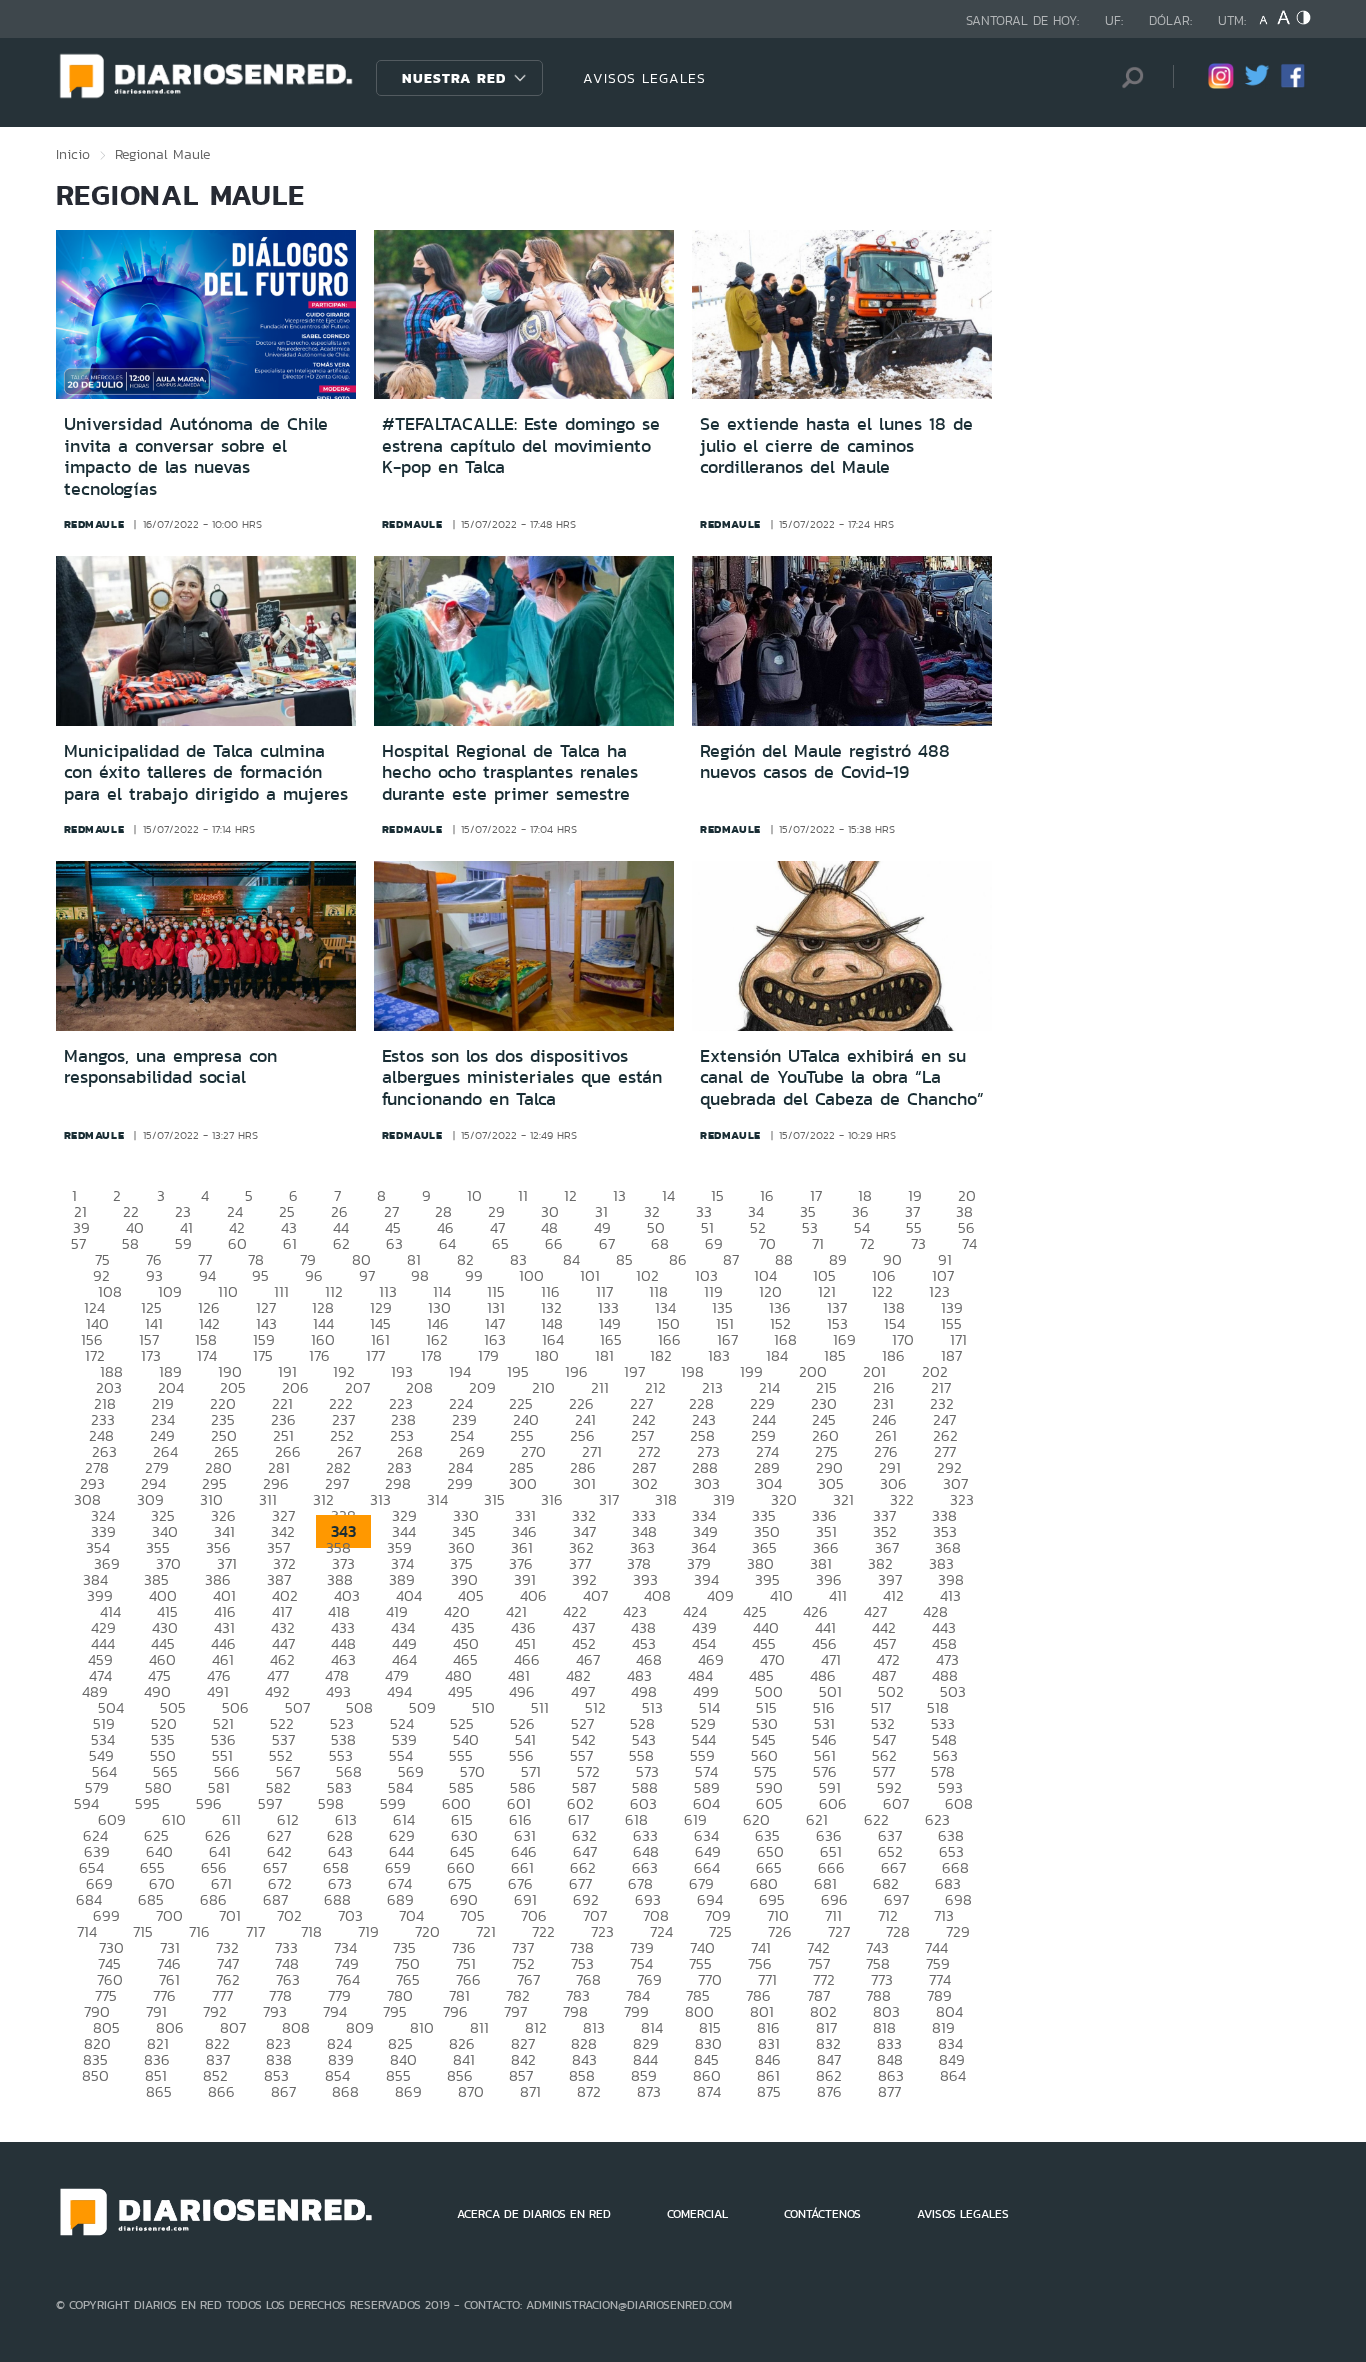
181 (604, 1355)
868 (345, 2091)
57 (78, 1243)
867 (283, 2091)
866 (221, 2091)
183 (719, 1355)
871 (530, 2091)
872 (589, 2091)
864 (953, 2075)
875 (769, 2091)
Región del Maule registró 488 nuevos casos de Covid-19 (825, 762)
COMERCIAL (697, 2214)
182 (661, 1355)
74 (969, 1243)
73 (918, 1243)
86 (678, 1259)
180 (547, 1355)
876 (829, 2091)
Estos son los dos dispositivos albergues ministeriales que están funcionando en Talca (522, 1077)
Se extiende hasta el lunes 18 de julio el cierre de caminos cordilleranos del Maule (836, 445)
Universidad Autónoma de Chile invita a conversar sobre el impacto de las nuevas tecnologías (196, 456)
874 (709, 2091)
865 (159, 2091)
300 (523, 1483)
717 (255, 1931)
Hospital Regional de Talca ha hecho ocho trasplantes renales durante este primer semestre (510, 772)
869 (408, 2091)
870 (471, 2091)
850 (95, 2075)
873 (649, 2091)
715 (143, 1931)
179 (488, 1355)
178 (431, 1355)
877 (889, 2091)
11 (523, 1195)
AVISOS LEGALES (644, 78)
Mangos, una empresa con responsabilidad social (170, 1067)
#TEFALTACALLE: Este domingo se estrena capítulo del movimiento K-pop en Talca (521, 445)
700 (169, 1915)
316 (552, 1499)
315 (494, 1499)
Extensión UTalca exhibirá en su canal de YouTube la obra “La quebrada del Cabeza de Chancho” (842, 1077)
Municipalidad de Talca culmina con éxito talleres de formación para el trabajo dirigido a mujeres (206, 772)
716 (199, 1931)
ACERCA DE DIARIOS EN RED (534, 2214)
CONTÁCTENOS (822, 2214)
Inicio (73, 154)
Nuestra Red (454, 78)
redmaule (94, 524)
